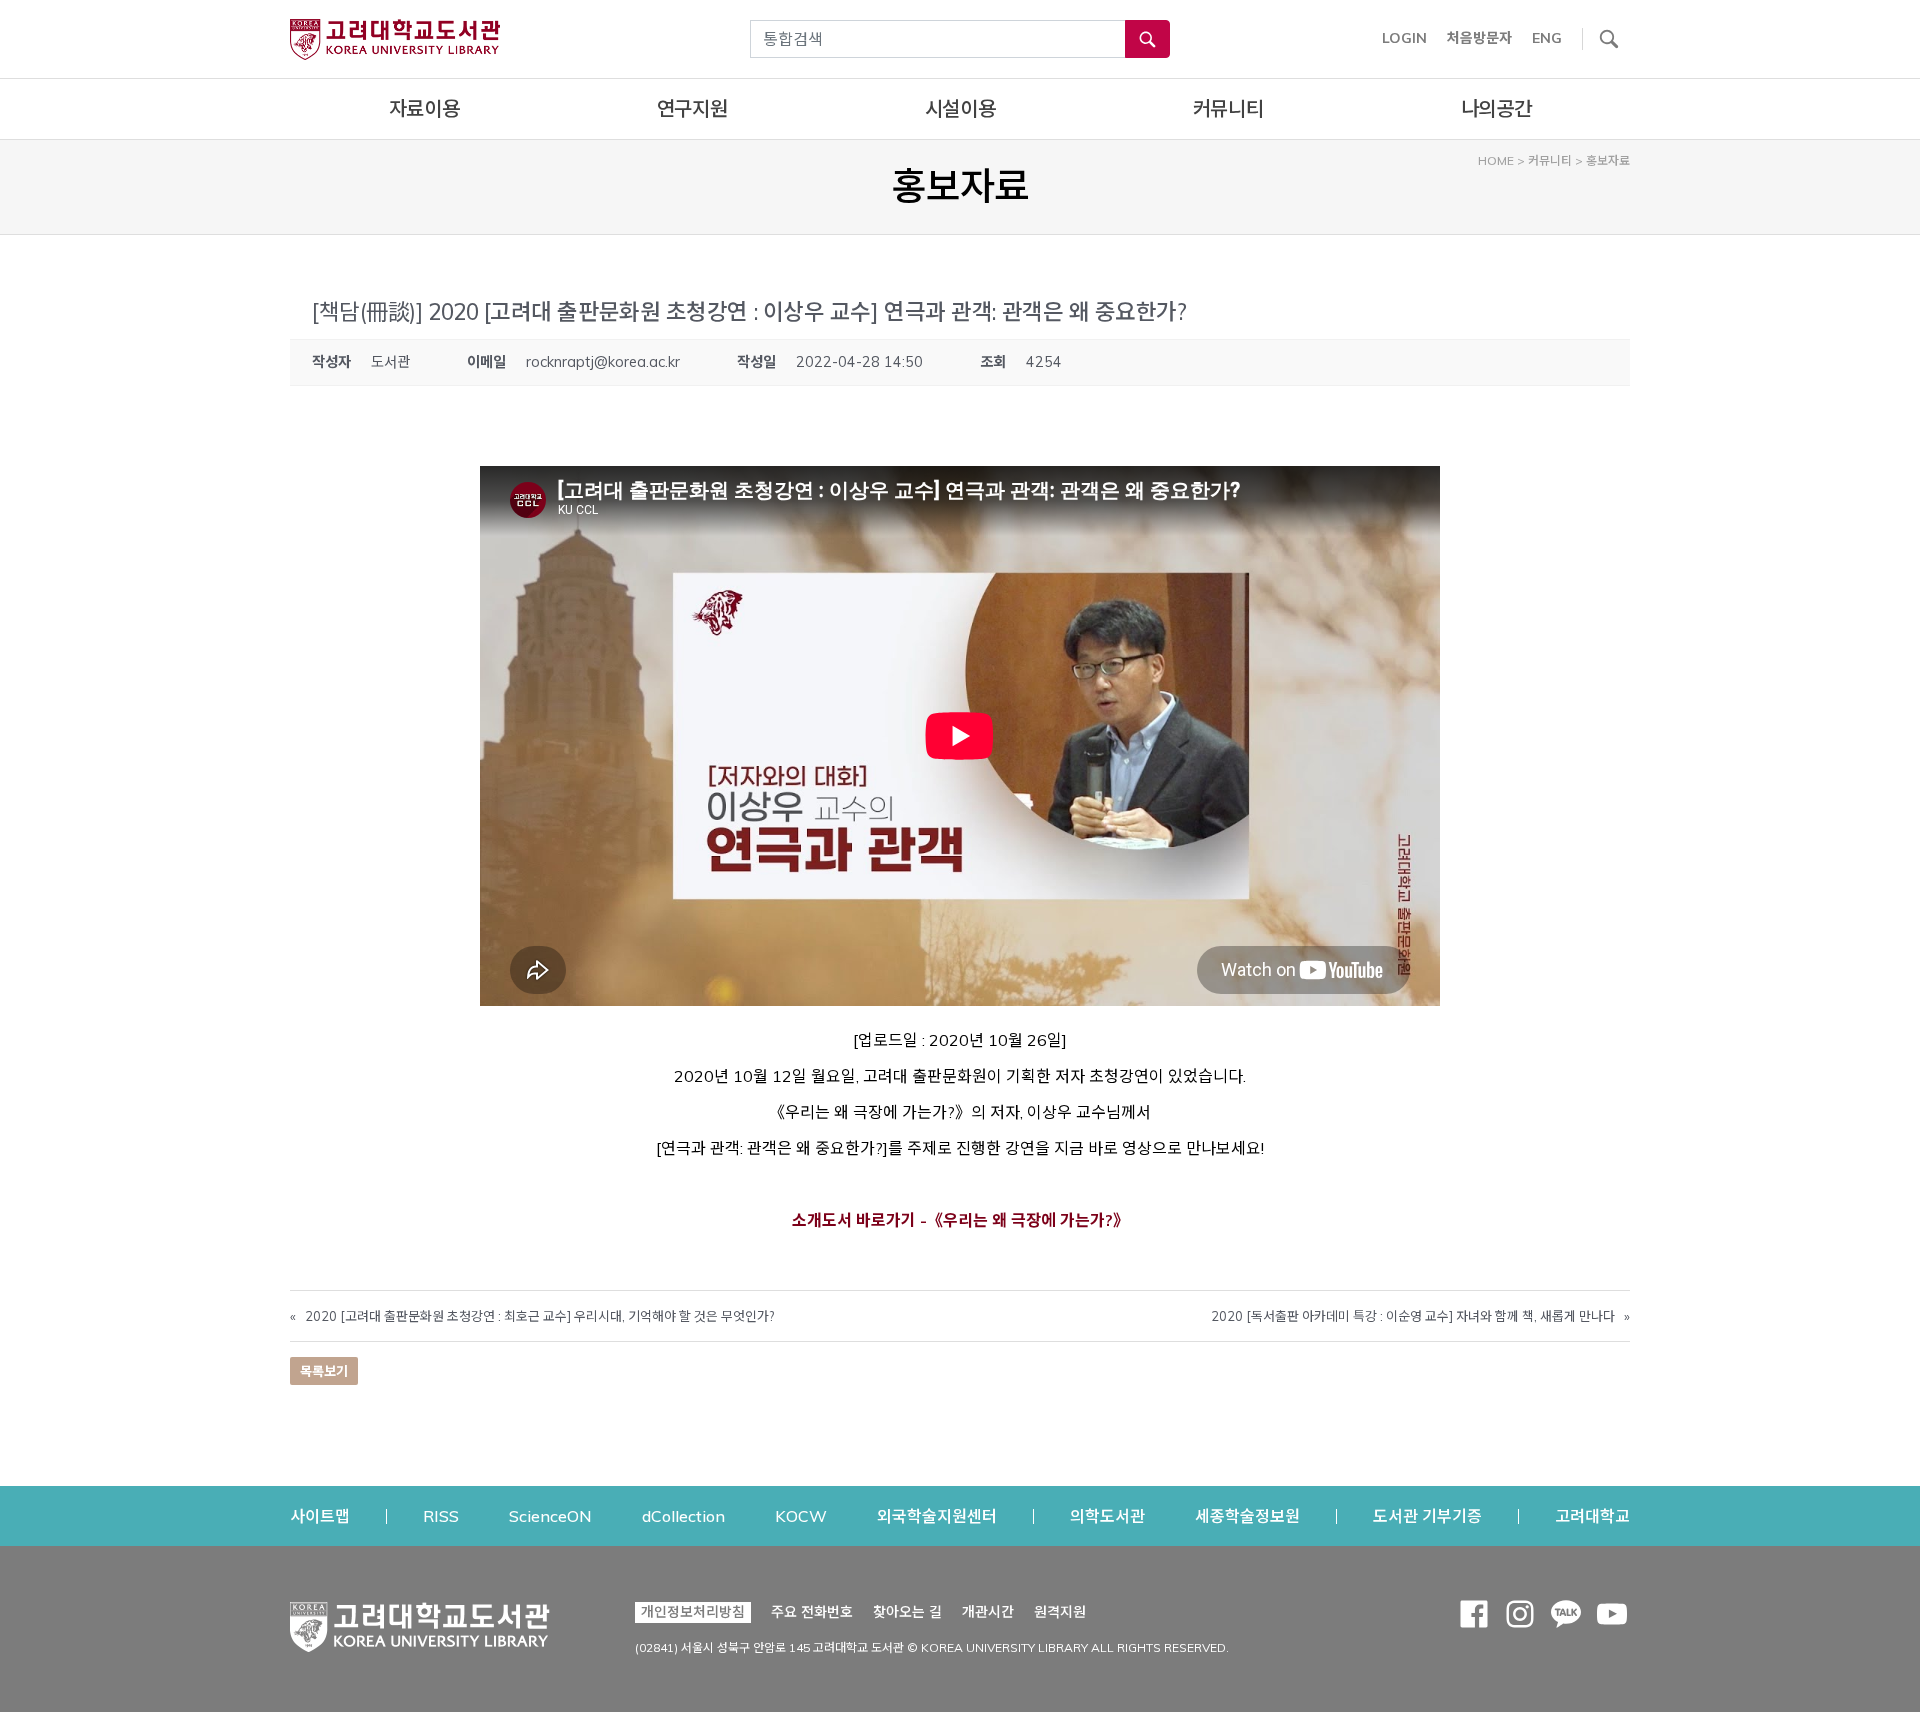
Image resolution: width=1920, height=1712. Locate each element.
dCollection (683, 1515)
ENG (1547, 38)
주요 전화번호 (812, 1612)
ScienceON (550, 1515)
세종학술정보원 (1247, 1515)
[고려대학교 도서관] (420, 1622)
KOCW (801, 1515)
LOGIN (1404, 38)
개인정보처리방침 (693, 1612)
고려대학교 (1592, 1515)
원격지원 (1060, 1611)
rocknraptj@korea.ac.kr (603, 362)
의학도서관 (1107, 1515)
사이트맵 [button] (320, 1516)
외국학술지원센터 (937, 1515)
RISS (441, 1515)
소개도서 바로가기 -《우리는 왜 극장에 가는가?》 (960, 1220)
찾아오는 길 (907, 1612)
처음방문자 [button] (1479, 38)
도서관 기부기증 (1427, 1515)
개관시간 (988, 1612)
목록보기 (324, 1371)
